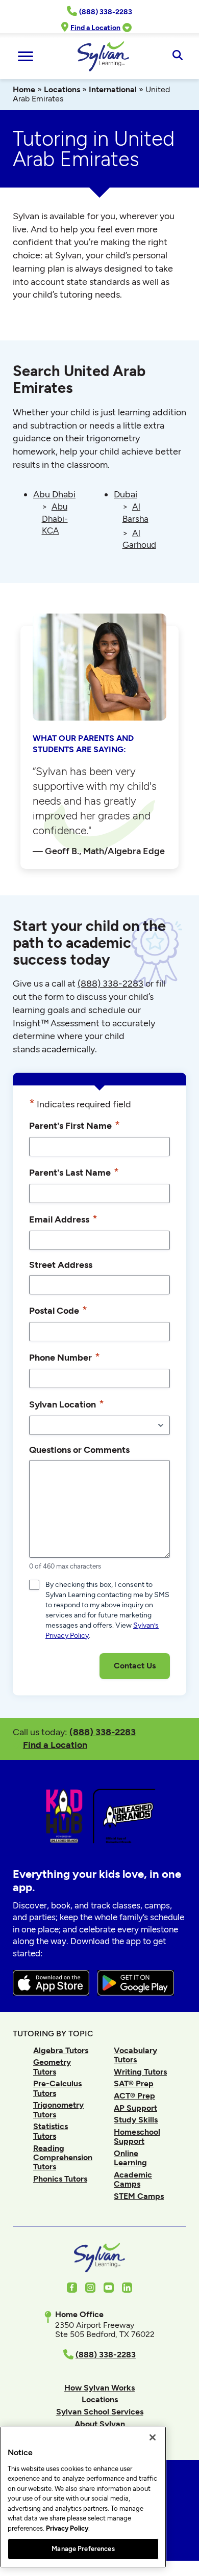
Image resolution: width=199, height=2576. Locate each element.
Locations (62, 89)
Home (24, 89)
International (113, 89)
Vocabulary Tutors (135, 2055)
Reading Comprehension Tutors (63, 2158)
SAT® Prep (134, 2083)
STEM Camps (139, 2196)
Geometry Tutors (52, 2067)
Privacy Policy (67, 2528)
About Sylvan (100, 2424)
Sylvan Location (67, 1404)
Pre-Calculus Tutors (57, 2088)
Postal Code (58, 1310)
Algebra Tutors (61, 2050)
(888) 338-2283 (103, 1732)
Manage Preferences (83, 2549)
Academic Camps (133, 2179)
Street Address (61, 1265)
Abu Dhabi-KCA (55, 518)
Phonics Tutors (60, 2179)
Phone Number (65, 1357)
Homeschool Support (137, 2136)
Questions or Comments (79, 1450)
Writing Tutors (140, 2072)
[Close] (153, 2437)
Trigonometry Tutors (58, 2109)
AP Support (135, 2108)
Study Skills (136, 2120)
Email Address (63, 1219)
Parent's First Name (74, 1125)
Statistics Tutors (51, 2131)
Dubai (126, 494)
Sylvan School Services (100, 2412)
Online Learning (130, 2158)
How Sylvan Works (99, 2388)
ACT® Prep (134, 2096)
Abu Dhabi (54, 494)
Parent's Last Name (74, 1172)
